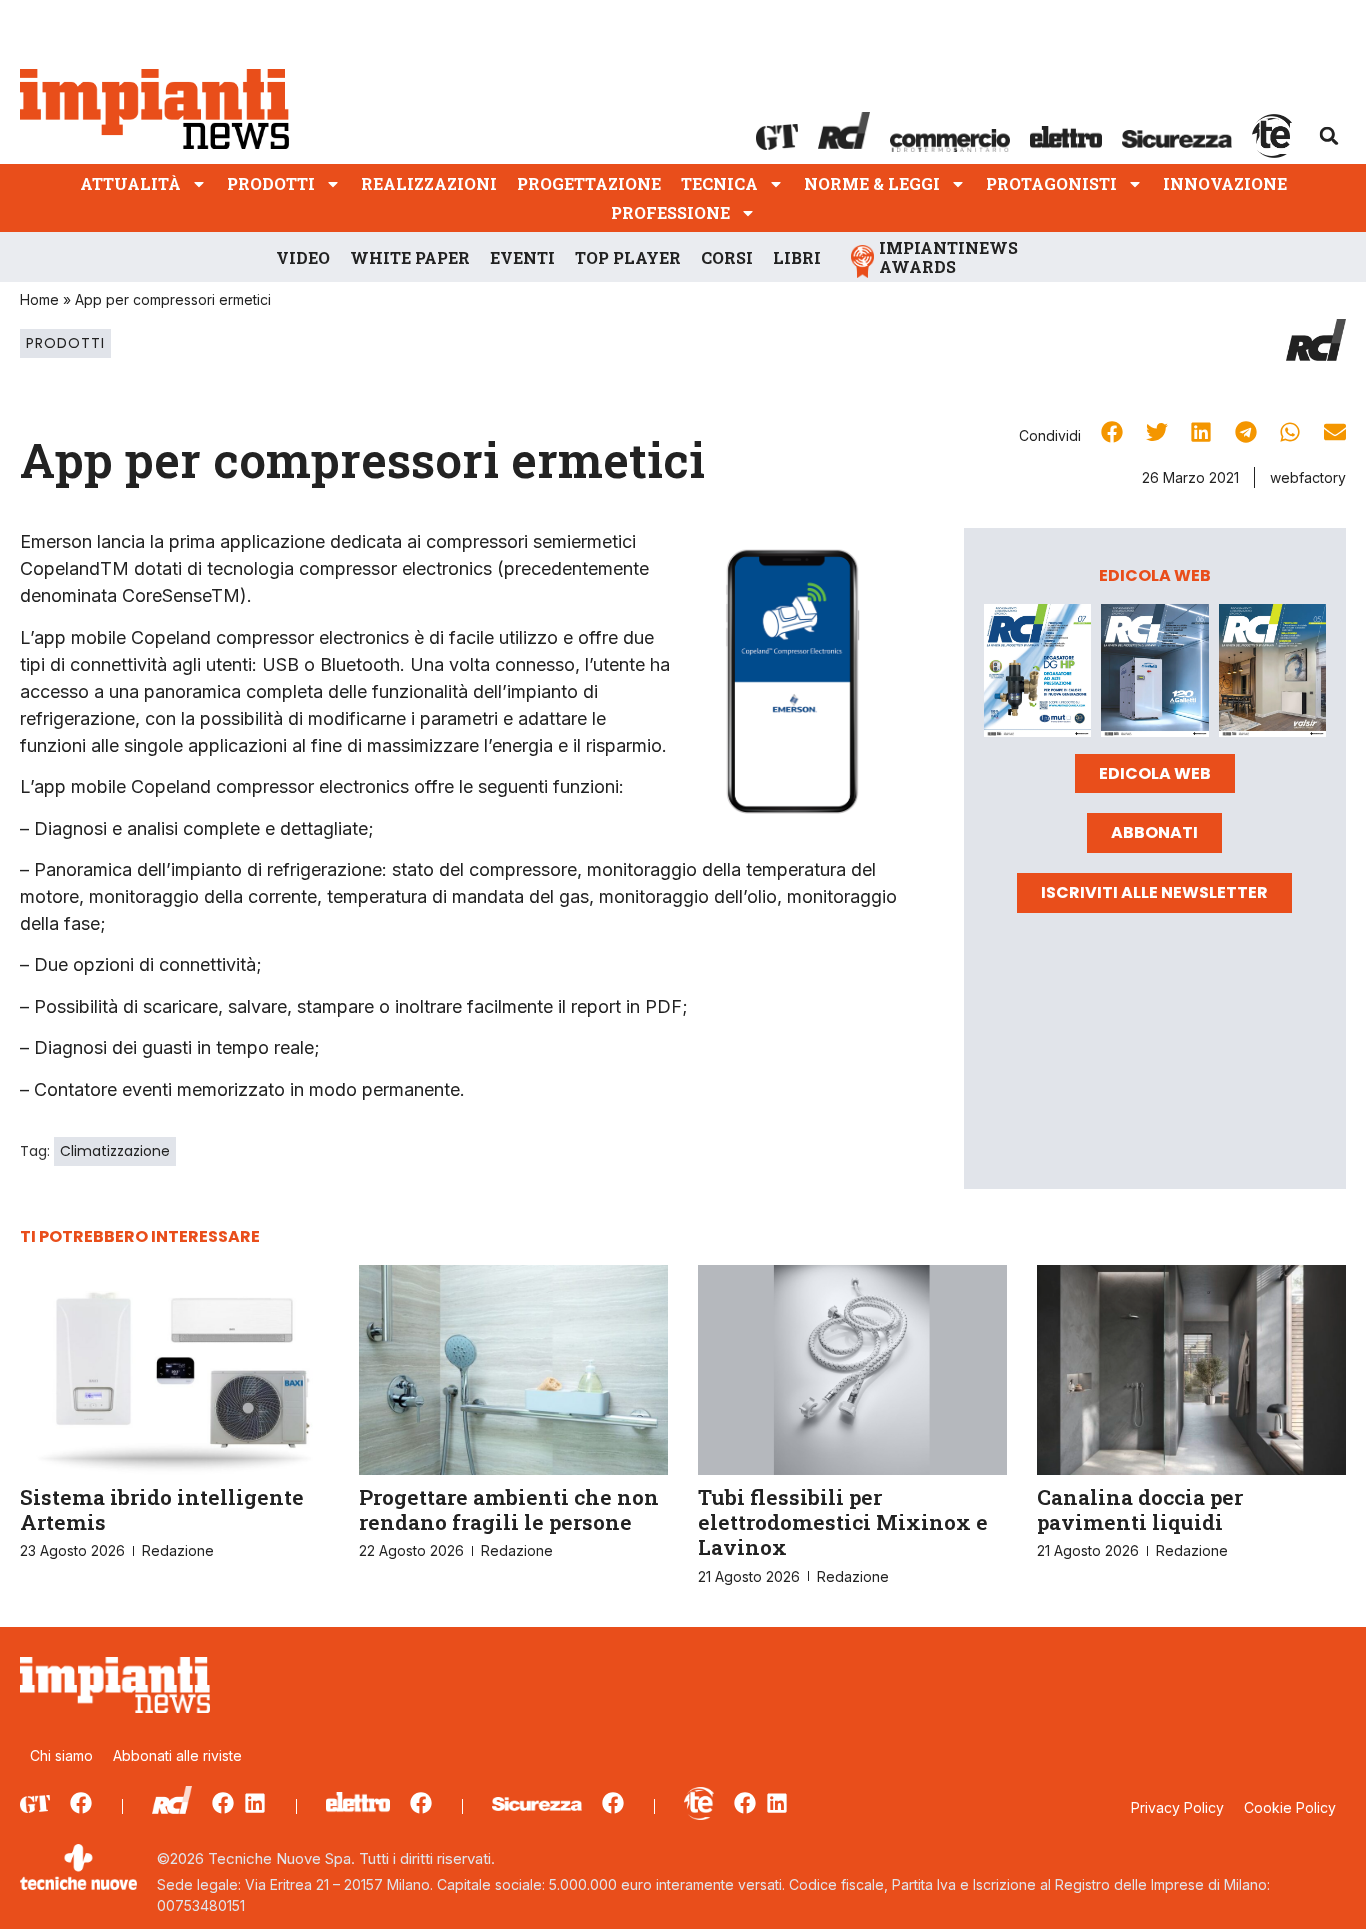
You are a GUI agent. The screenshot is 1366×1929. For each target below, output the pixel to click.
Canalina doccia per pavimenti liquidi (1140, 1509)
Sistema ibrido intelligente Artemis (162, 1509)
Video (303, 257)
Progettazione (589, 183)
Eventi (522, 257)
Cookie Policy (1290, 1807)
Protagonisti (1051, 183)
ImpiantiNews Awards (948, 257)
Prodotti (271, 183)
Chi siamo (61, 1755)
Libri (797, 257)
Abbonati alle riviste (177, 1755)
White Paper (410, 257)
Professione (670, 212)
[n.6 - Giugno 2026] (1154, 674)
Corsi (727, 257)
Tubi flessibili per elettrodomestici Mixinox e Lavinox (843, 1522)
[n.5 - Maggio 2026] (1272, 674)
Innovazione (1225, 183)
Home (39, 299)
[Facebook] (81, 1803)
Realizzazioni (429, 183)
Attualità (130, 183)
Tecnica (719, 183)
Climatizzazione (115, 1151)
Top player (628, 257)
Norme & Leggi (872, 183)
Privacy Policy (1177, 1807)
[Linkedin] (255, 1803)
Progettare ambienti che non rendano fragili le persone (509, 1509)
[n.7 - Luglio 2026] (1037, 674)
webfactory (1308, 477)
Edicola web (1155, 773)
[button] (1329, 136)
